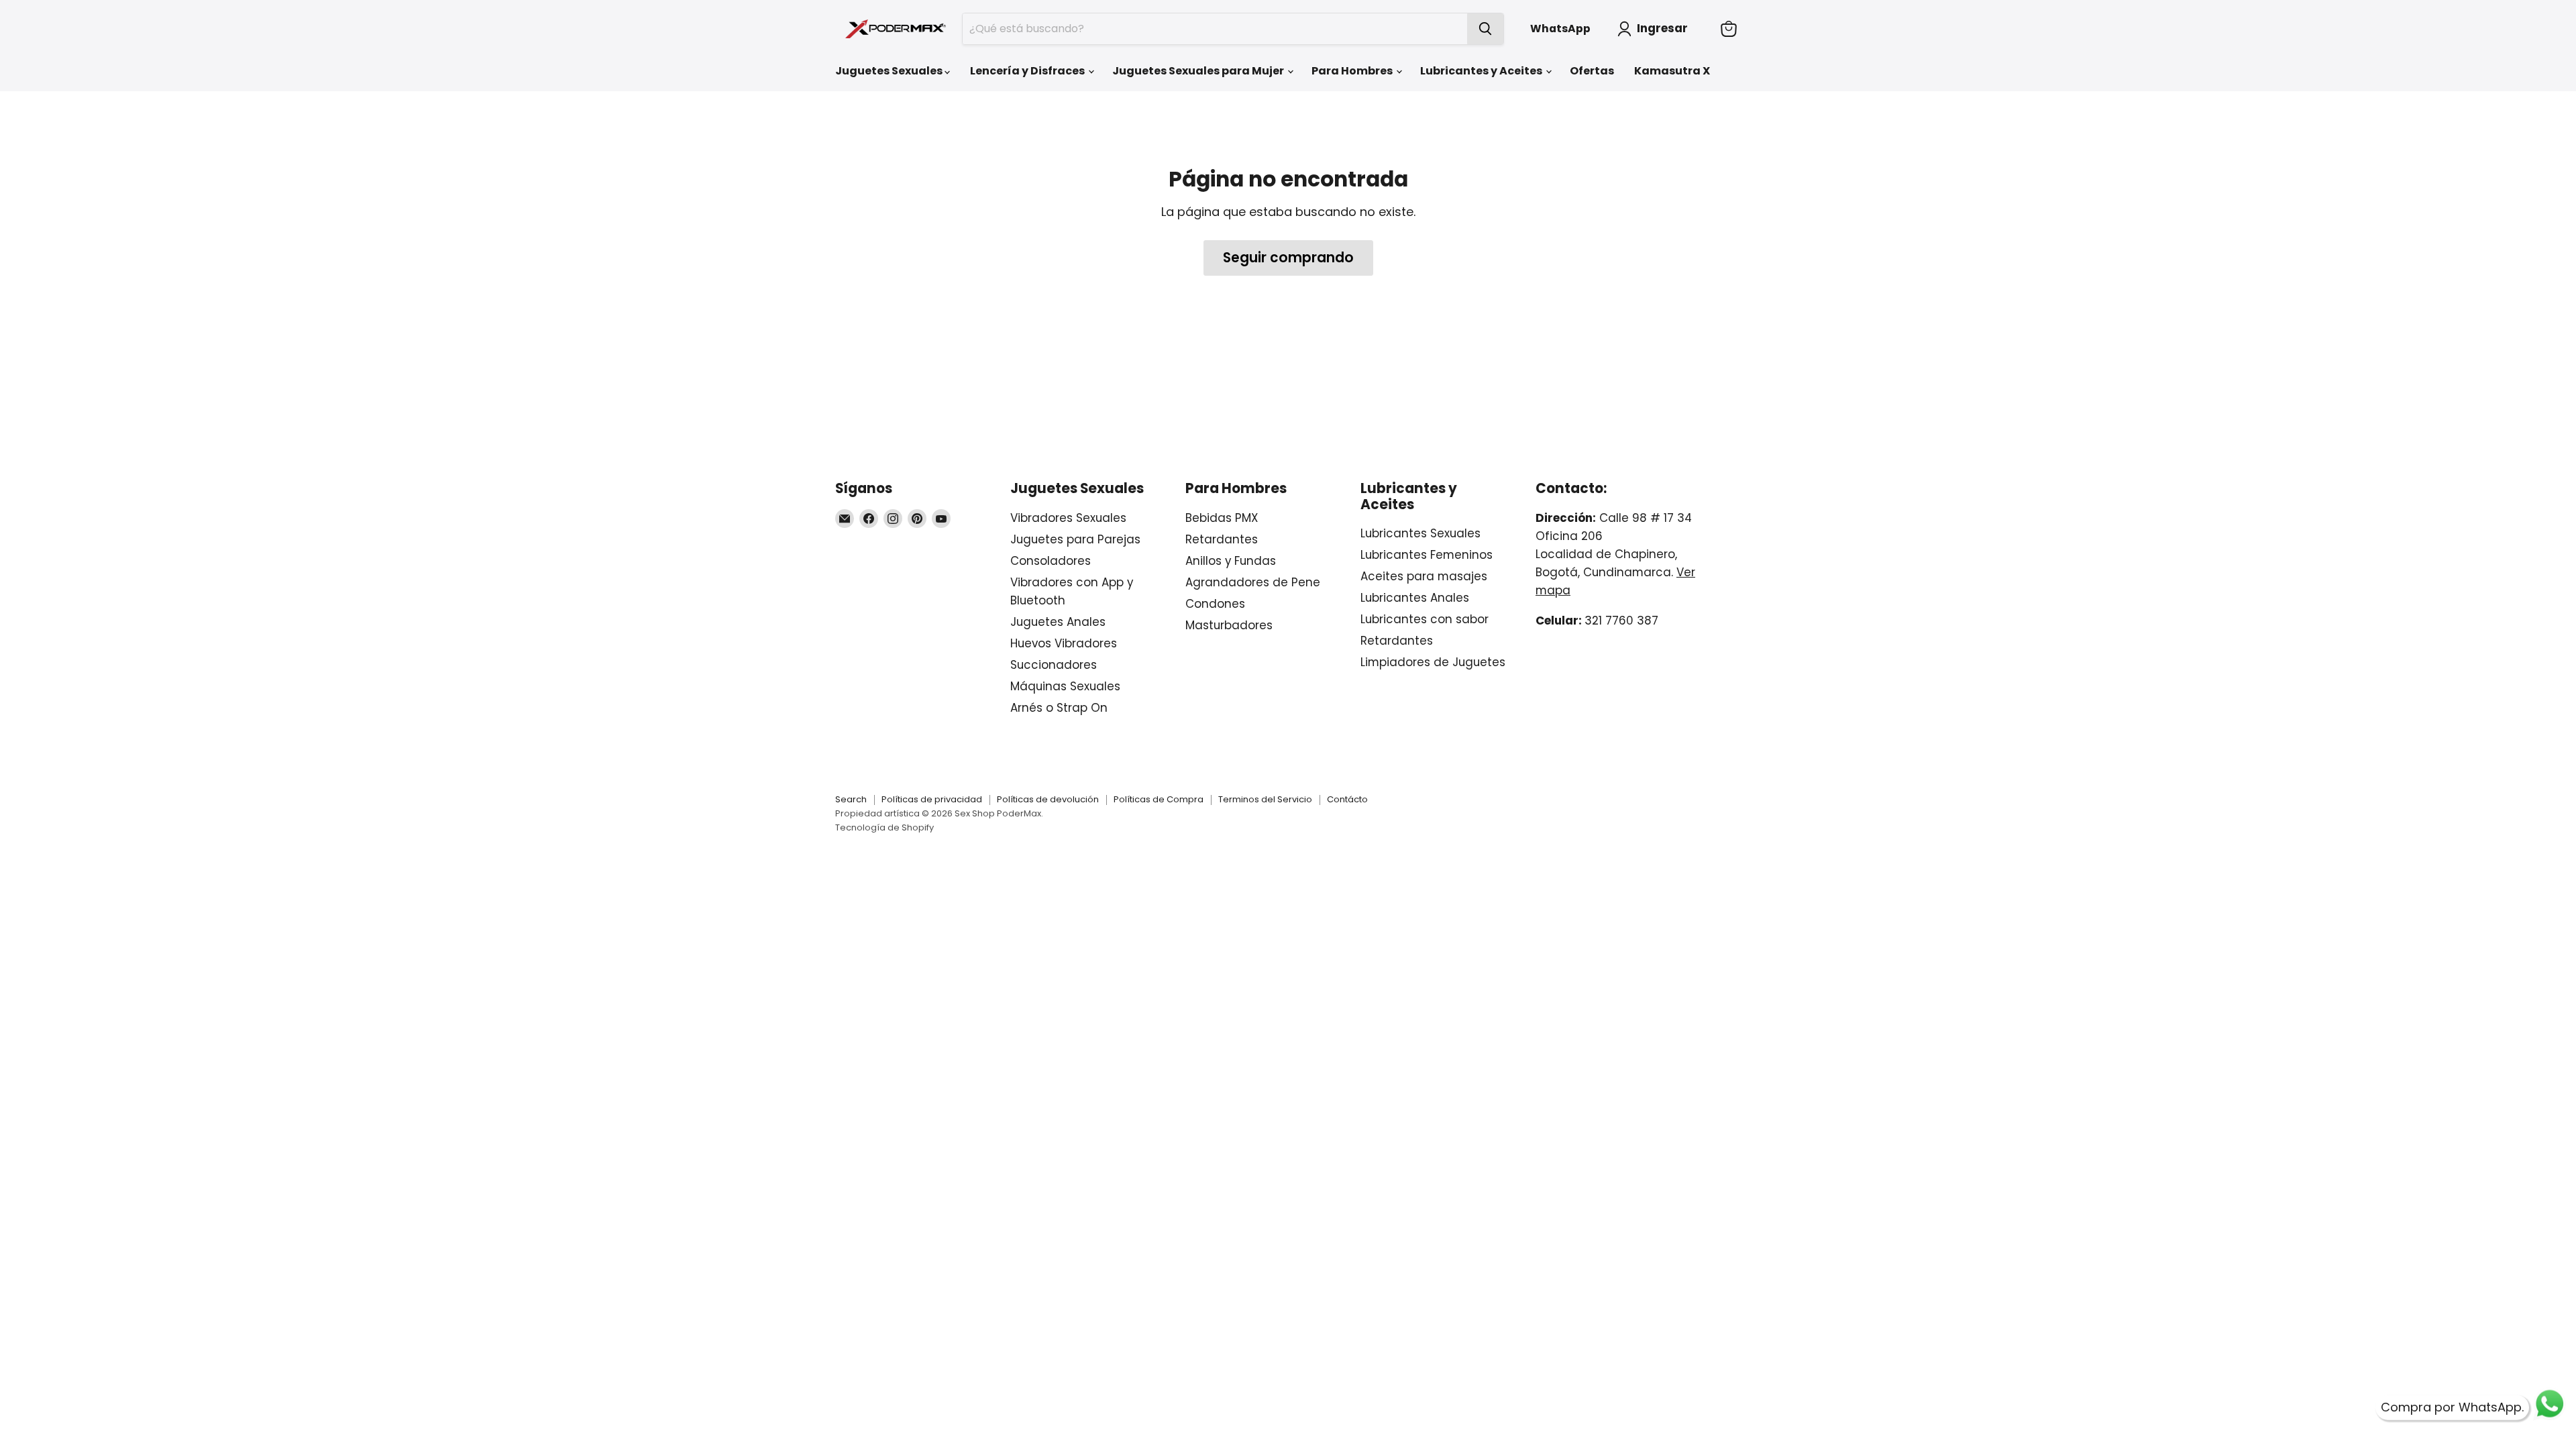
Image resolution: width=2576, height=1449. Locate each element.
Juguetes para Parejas (1075, 539)
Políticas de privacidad (932, 799)
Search (851, 799)
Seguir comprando (1288, 258)
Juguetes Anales (1058, 622)
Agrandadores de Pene (1253, 582)
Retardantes (1222, 539)
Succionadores (1054, 665)
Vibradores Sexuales (1068, 518)
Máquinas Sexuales (1065, 686)
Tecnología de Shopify (884, 827)
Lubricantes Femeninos (1427, 555)
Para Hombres (1353, 71)
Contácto (1347, 799)
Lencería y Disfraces (1028, 71)
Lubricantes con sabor (1425, 619)
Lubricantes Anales (1415, 598)
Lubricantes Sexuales (1420, 533)
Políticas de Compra (1159, 799)
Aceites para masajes (1424, 576)
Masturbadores (1229, 625)
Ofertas (1592, 71)
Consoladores (1051, 561)
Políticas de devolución (1048, 799)
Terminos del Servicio (1265, 799)
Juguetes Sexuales (890, 71)
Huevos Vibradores (1064, 643)
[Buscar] (1485, 29)
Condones (1215, 604)
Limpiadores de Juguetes (1433, 662)
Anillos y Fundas (1231, 561)
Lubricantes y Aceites (1482, 71)
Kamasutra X (1672, 71)
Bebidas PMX (1222, 518)
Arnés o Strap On (1059, 708)
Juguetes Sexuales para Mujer (1199, 71)
